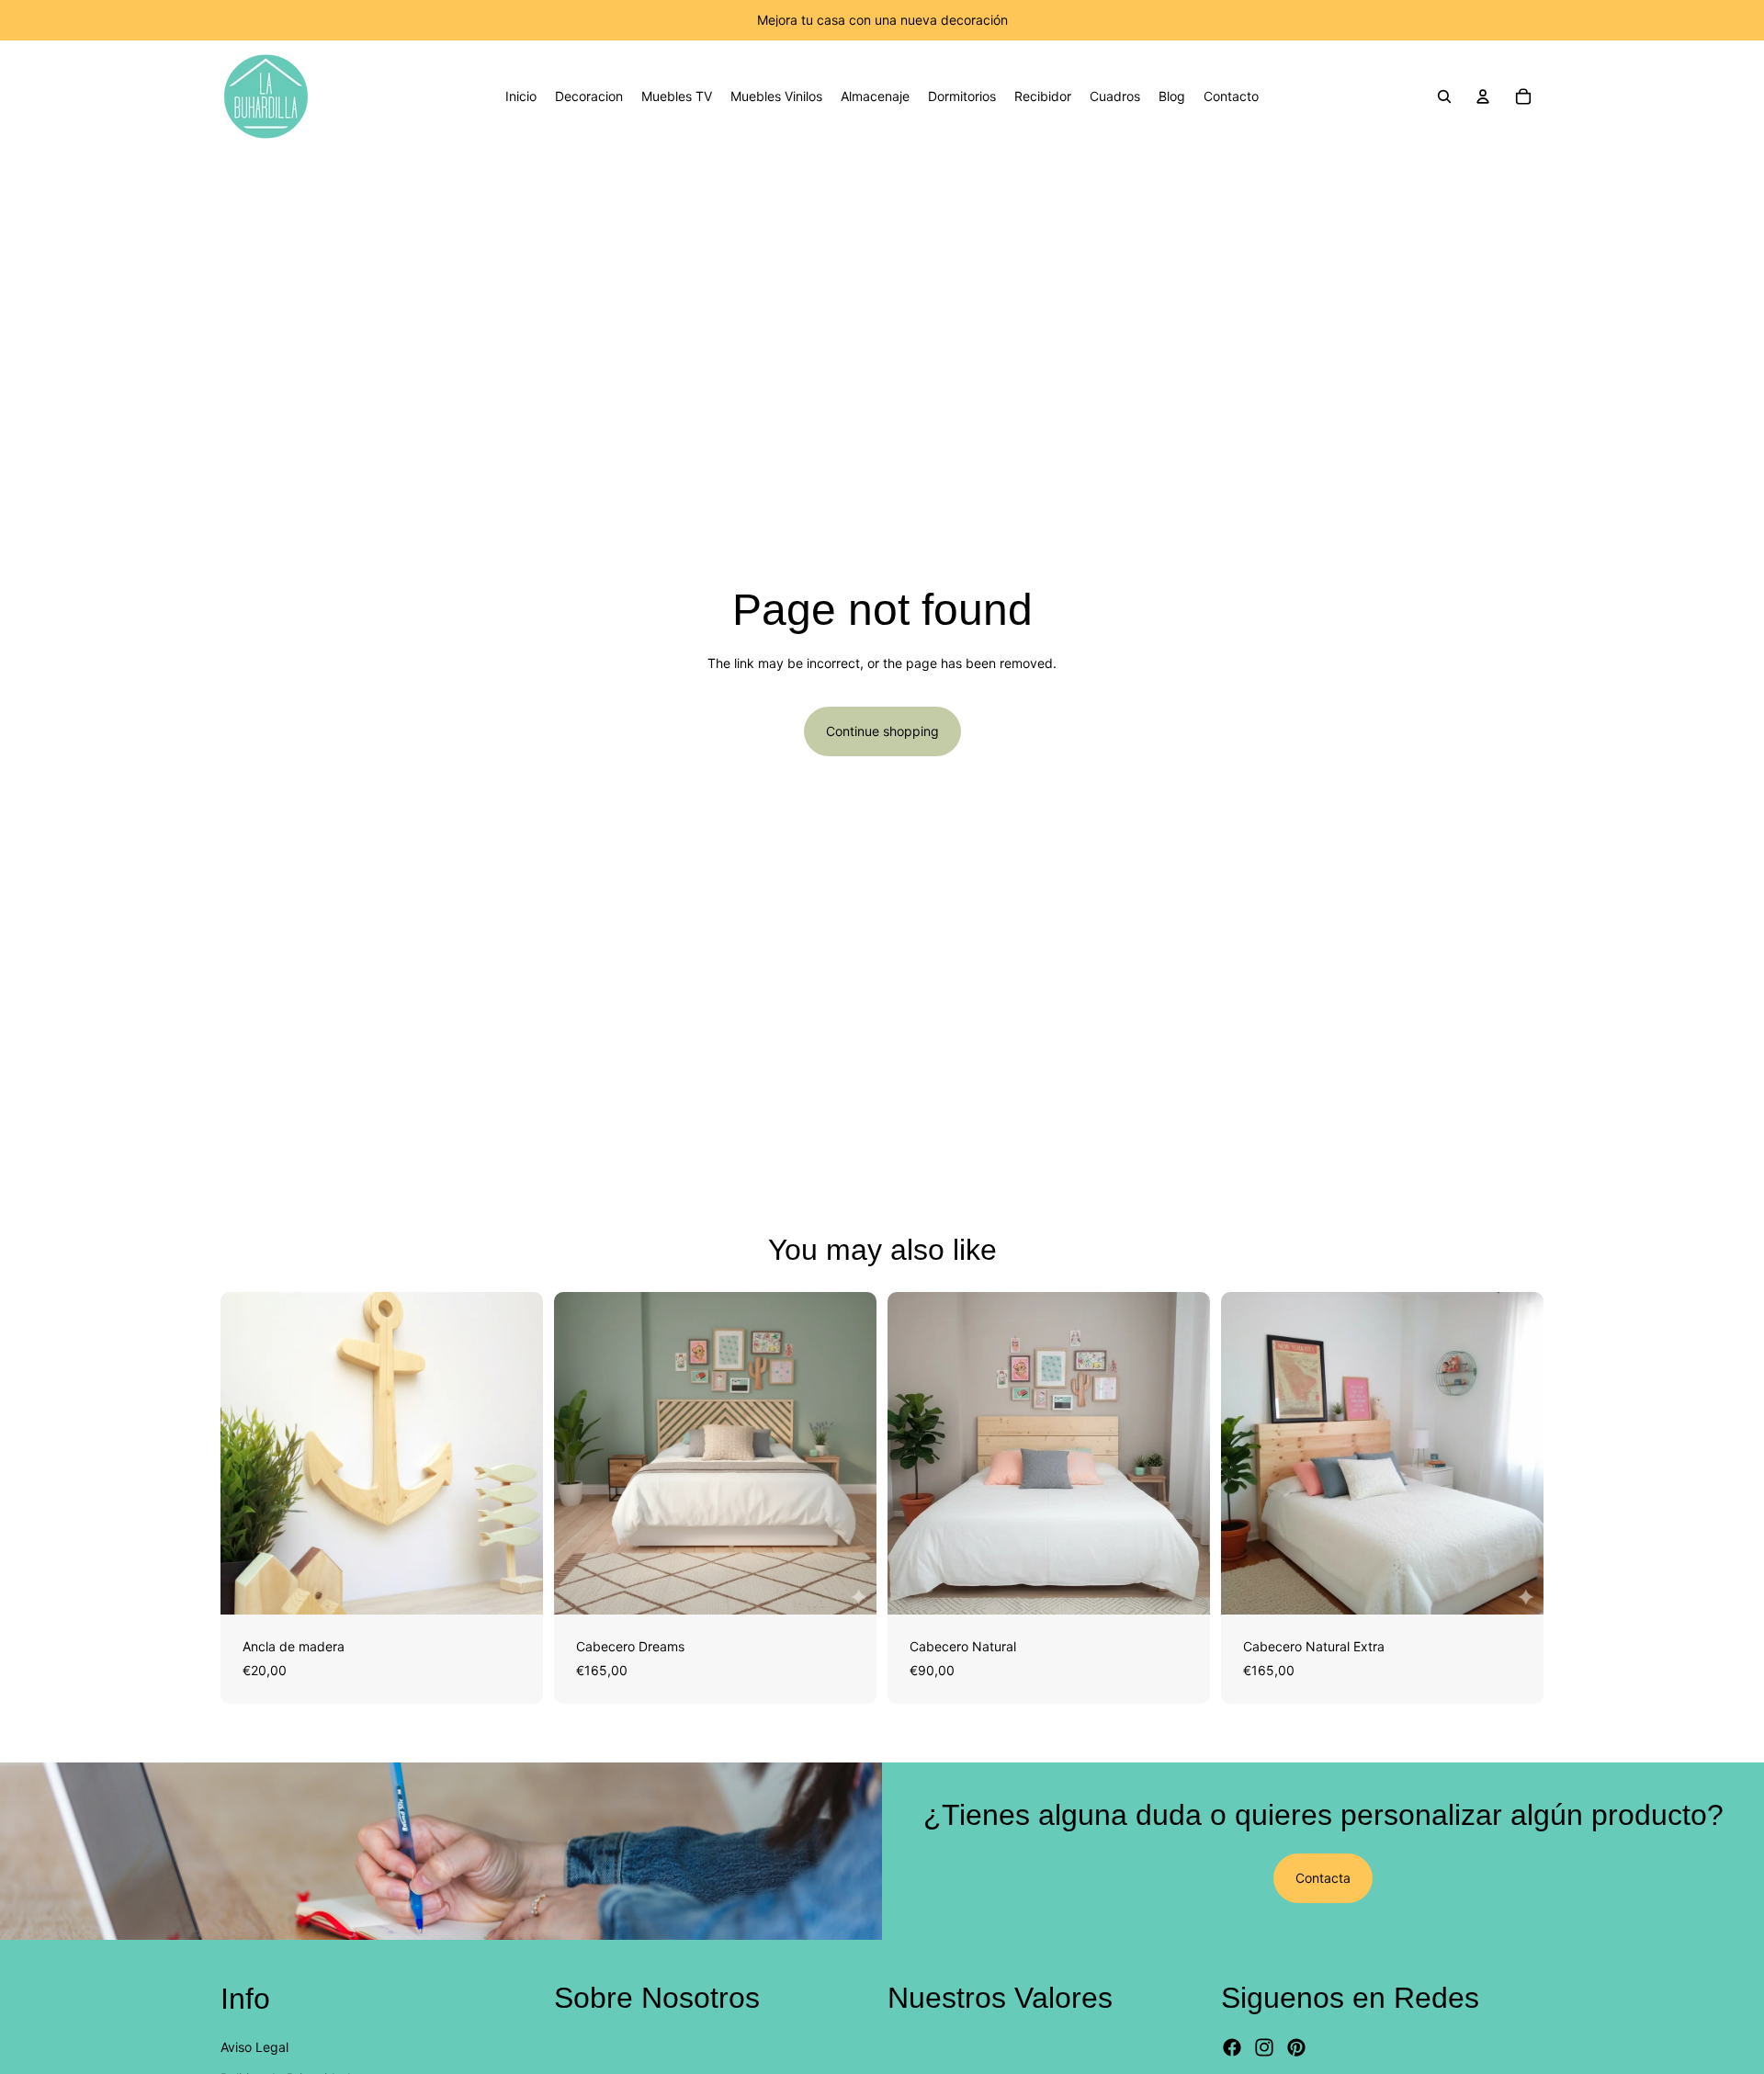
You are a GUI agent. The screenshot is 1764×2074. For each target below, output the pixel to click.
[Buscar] (1444, 96)
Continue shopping (882, 731)
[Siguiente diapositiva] (515, 1454)
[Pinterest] (1296, 2048)
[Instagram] (1264, 2048)
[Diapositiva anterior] (248, 1454)
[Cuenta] (1483, 96)
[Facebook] (1232, 2048)
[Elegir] (514, 1586)
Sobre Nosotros (657, 1998)
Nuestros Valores (1000, 1998)
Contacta (1323, 1878)
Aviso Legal (254, 2047)
